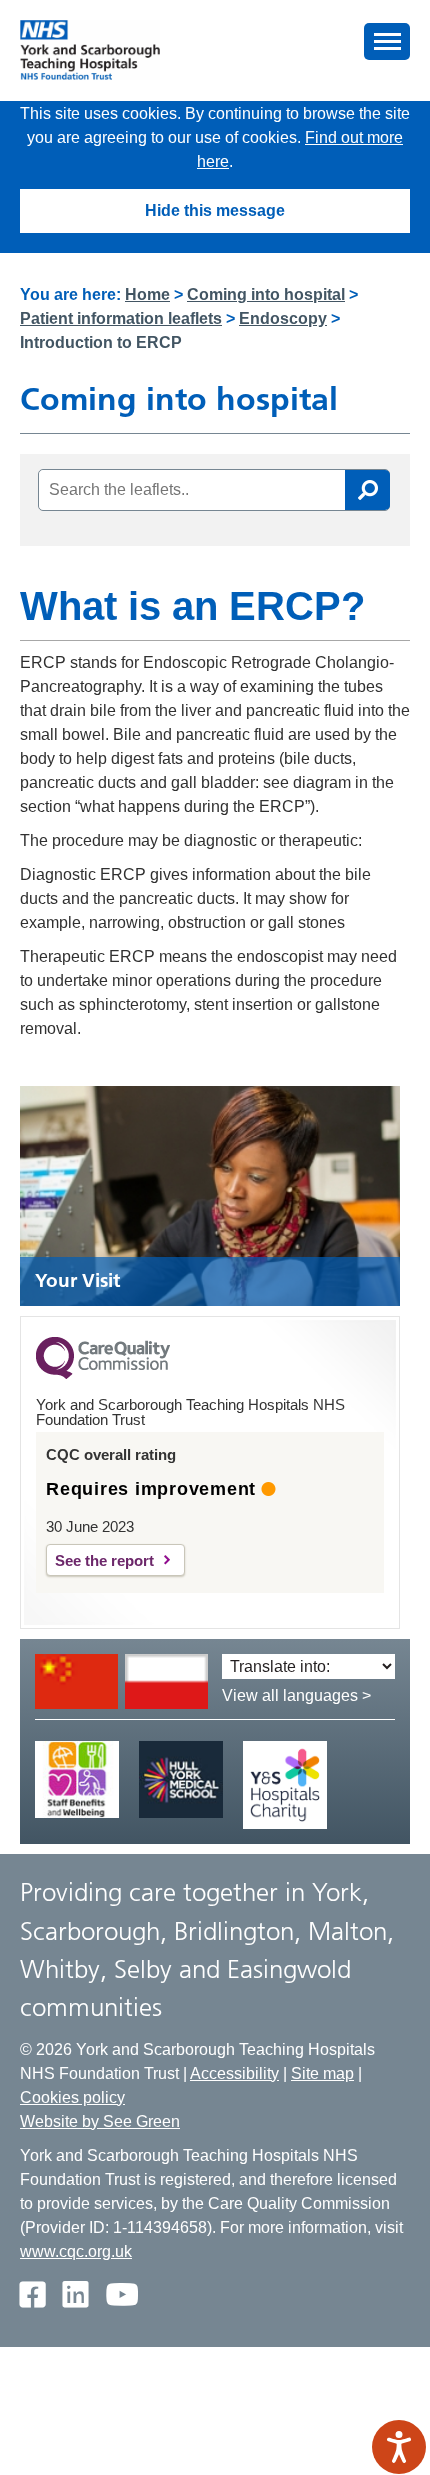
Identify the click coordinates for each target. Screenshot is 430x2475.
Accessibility (234, 2073)
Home (147, 294)
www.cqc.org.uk (76, 2251)
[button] (387, 41)
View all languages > (296, 1695)
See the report (104, 1560)
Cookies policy (72, 2097)
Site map (322, 2073)
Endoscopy (283, 318)
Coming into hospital (266, 294)
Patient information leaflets (121, 318)
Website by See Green (100, 2121)
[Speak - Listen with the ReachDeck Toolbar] (399, 2447)
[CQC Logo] (103, 1374)
